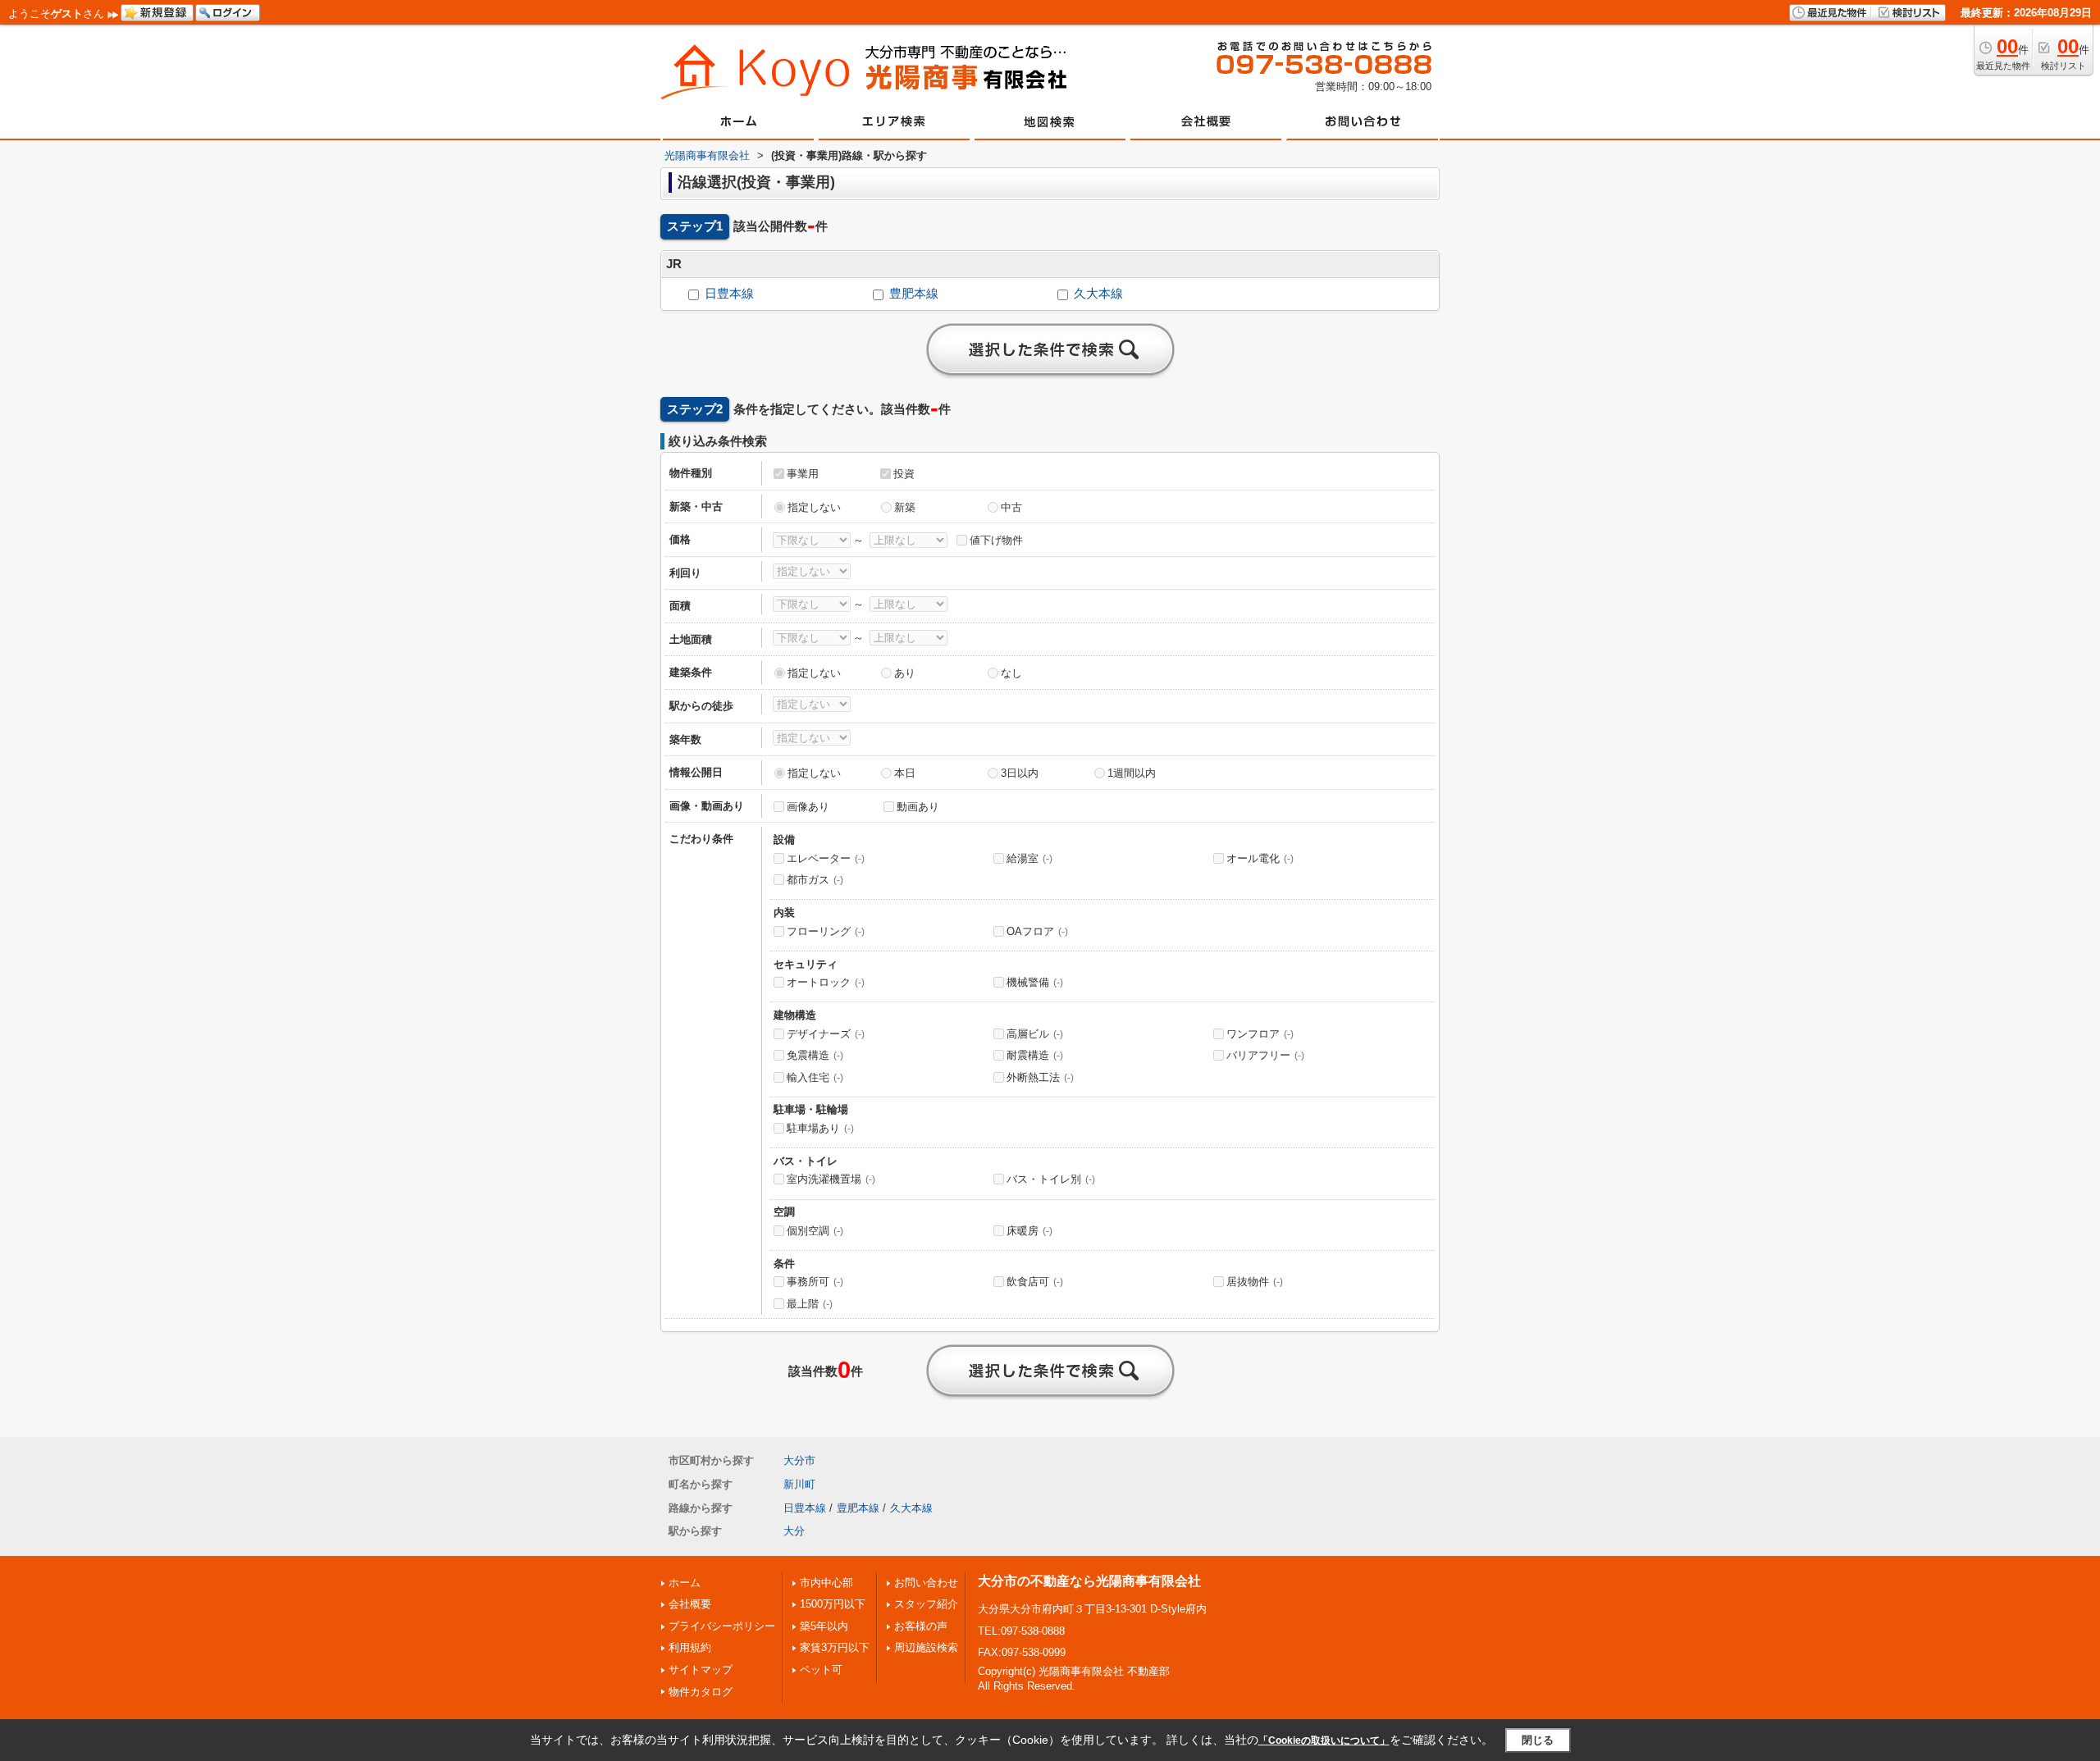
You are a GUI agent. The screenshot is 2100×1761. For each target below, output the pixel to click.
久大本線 (1098, 294)
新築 (905, 507)
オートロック (826, 982)
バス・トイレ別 (1051, 1179)
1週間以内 (1132, 773)
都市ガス (815, 880)
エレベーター (826, 858)
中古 (1011, 507)
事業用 (803, 474)
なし (1011, 673)
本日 (905, 773)
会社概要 (690, 1604)
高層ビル (1035, 1034)
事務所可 (815, 1282)
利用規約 (690, 1647)
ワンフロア (1260, 1034)
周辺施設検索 (926, 1647)
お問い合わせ (926, 1583)
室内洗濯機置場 (831, 1179)
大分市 (799, 1460)
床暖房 (1029, 1231)
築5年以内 (824, 1626)
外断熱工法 (1040, 1077)
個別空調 (815, 1231)
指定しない (814, 507)
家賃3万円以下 (835, 1647)
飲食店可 (1035, 1282)
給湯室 (1029, 858)
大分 (794, 1531)
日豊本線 (729, 294)
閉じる (1538, 1740)
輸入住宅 (815, 1077)
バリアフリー (1265, 1055)
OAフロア (1037, 931)
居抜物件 (1255, 1282)
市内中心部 (826, 1583)
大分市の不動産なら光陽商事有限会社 (1089, 1581)
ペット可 (821, 1670)
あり (905, 673)
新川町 (799, 1484)
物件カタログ (701, 1692)
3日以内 (1020, 773)
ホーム (685, 1583)
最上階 (810, 1304)
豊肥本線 (914, 294)
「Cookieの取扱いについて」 (1324, 1740)
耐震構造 (1035, 1055)
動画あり (918, 807)
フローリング (826, 931)
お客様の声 (921, 1626)
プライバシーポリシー (722, 1626)
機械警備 (1035, 982)
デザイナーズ (826, 1034)
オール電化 (1260, 858)
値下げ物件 (996, 540)
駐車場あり (820, 1128)
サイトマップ (701, 1670)
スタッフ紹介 (926, 1604)
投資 (904, 474)
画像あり (808, 807)
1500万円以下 (833, 1604)
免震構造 (815, 1055)
